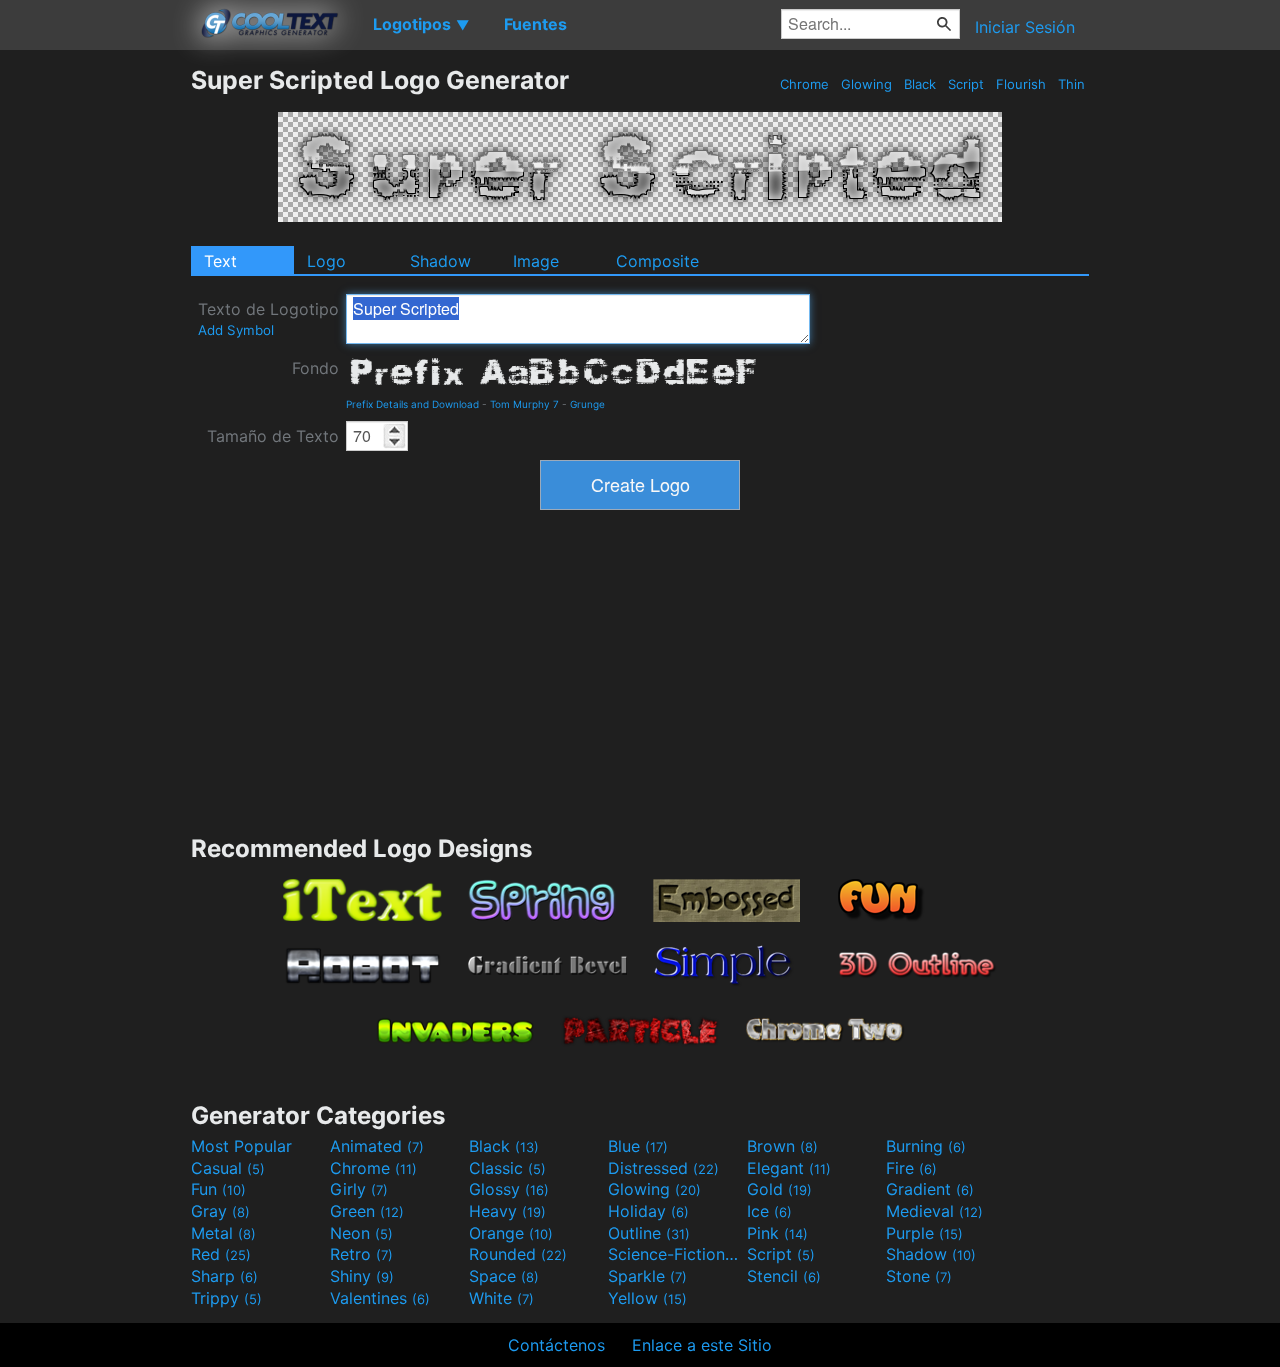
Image (536, 261)
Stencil (784, 1276)
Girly (359, 1189)
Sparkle (647, 1276)
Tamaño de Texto (273, 436)
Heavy (507, 1211)
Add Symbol (236, 330)
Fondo (315, 368)
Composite (657, 261)
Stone (919, 1276)
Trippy (226, 1298)
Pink (777, 1233)
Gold (779, 1189)
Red (221, 1254)
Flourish (1021, 84)
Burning (926, 1146)
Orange (511, 1233)
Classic (507, 1168)
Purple (924, 1233)
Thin (1071, 84)
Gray (220, 1211)
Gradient (930, 1189)
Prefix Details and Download (412, 404)
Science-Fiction (675, 1254)
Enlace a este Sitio (702, 1345)
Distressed (663, 1168)
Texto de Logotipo (268, 318)
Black (920, 84)
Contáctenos (556, 1345)
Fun (218, 1189)
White (501, 1298)
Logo (326, 261)
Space (504, 1276)
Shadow (440, 261)
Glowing (866, 84)
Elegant (789, 1168)
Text (220, 261)
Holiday (648, 1211)
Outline (649, 1233)
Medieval (934, 1211)
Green (367, 1211)
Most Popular (241, 1146)
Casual (228, 1168)
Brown (782, 1146)
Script (966, 84)
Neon (361, 1233)
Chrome (804, 84)
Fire (911, 1168)
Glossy (509, 1189)
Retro (361, 1254)
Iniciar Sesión (1025, 27)
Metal (223, 1233)
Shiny (362, 1276)
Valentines (380, 1298)
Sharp (224, 1276)
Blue (638, 1146)
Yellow (647, 1298)
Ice (769, 1211)
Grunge (587, 404)
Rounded (518, 1254)
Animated (377, 1146)
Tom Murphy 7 (524, 404)
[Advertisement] (95, 365)
